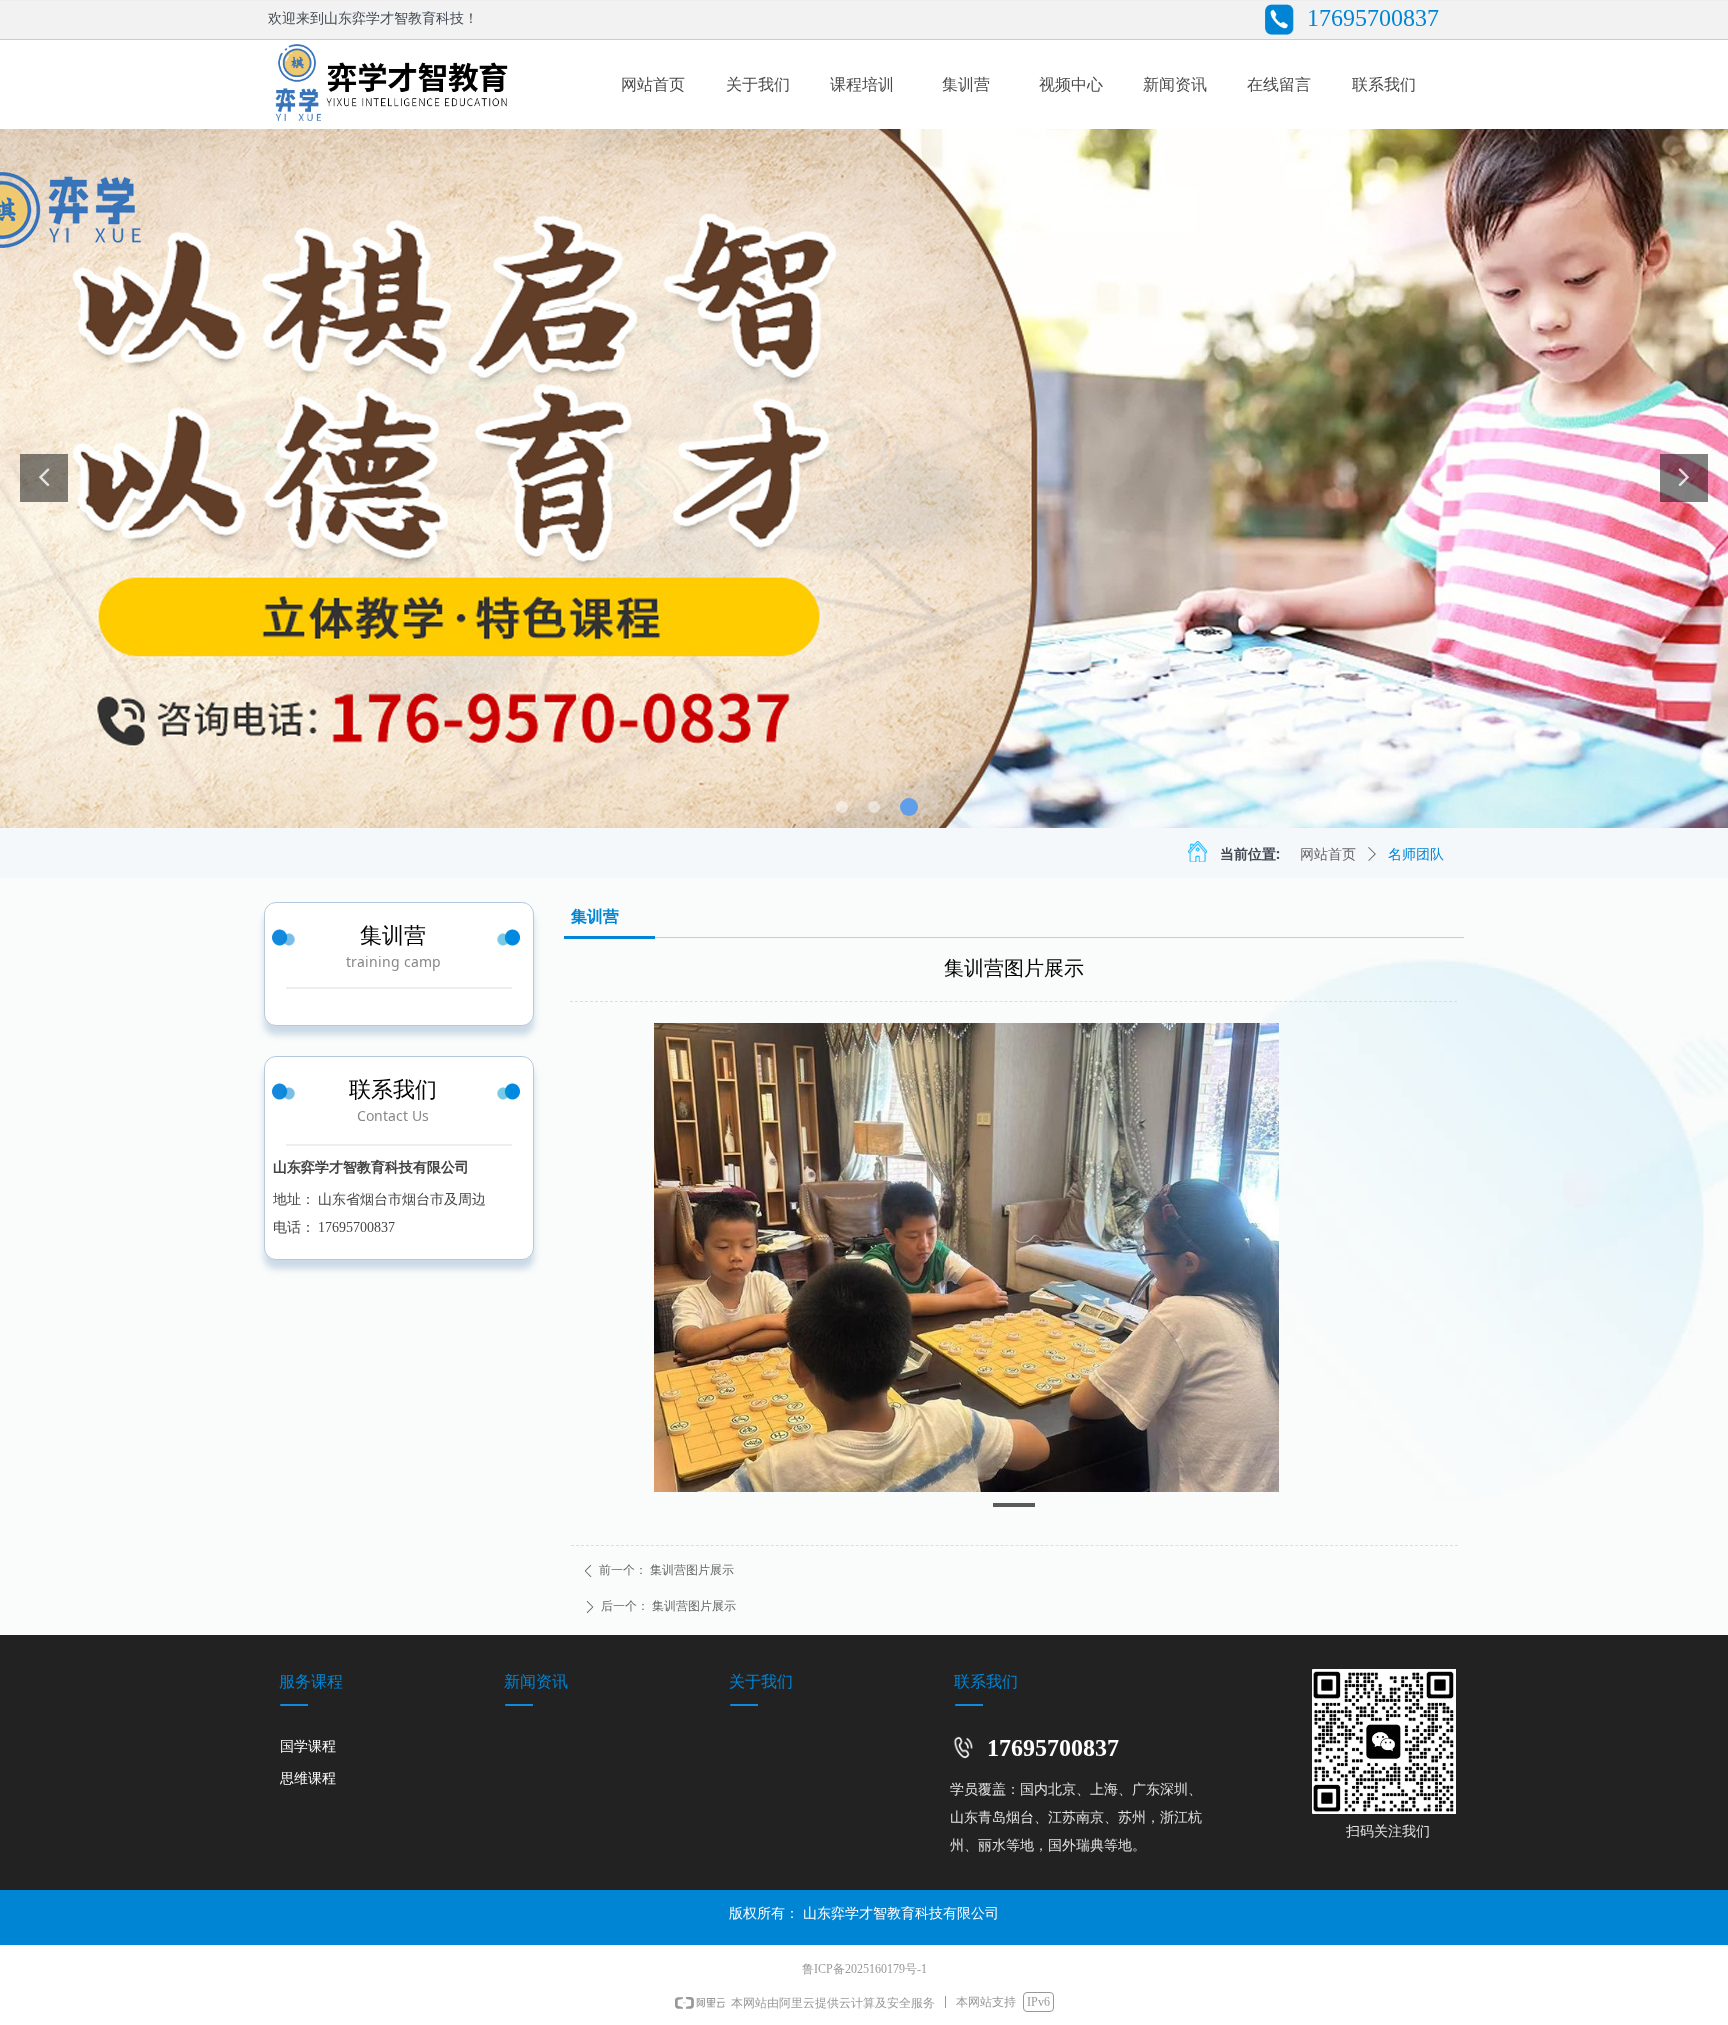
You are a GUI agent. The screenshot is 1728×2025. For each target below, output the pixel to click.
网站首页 (1328, 854)
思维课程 (308, 1778)
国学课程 (308, 1746)
